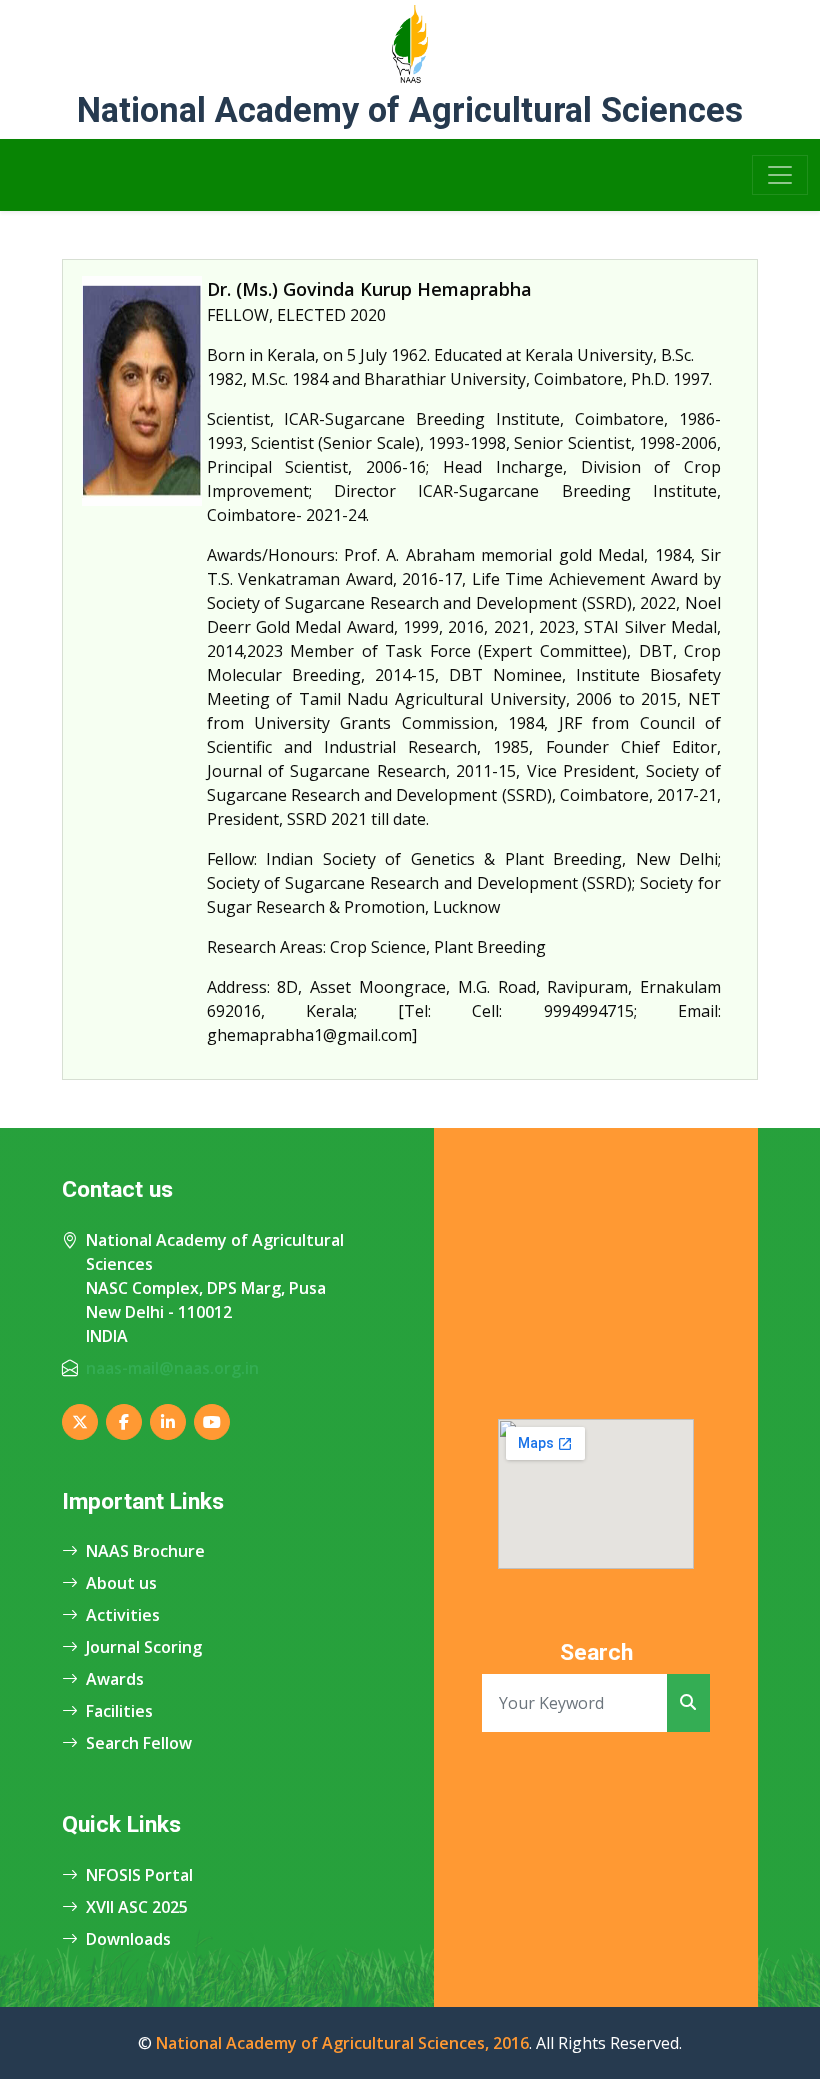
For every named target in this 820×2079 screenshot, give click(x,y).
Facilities (119, 1711)
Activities (123, 1615)
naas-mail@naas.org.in (172, 1368)
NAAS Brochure (145, 1551)
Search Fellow (139, 1743)
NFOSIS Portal (139, 1875)
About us (121, 1583)
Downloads (128, 1939)
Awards (115, 1679)
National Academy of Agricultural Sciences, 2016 (342, 2043)
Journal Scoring (144, 1647)
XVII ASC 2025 (137, 1907)
